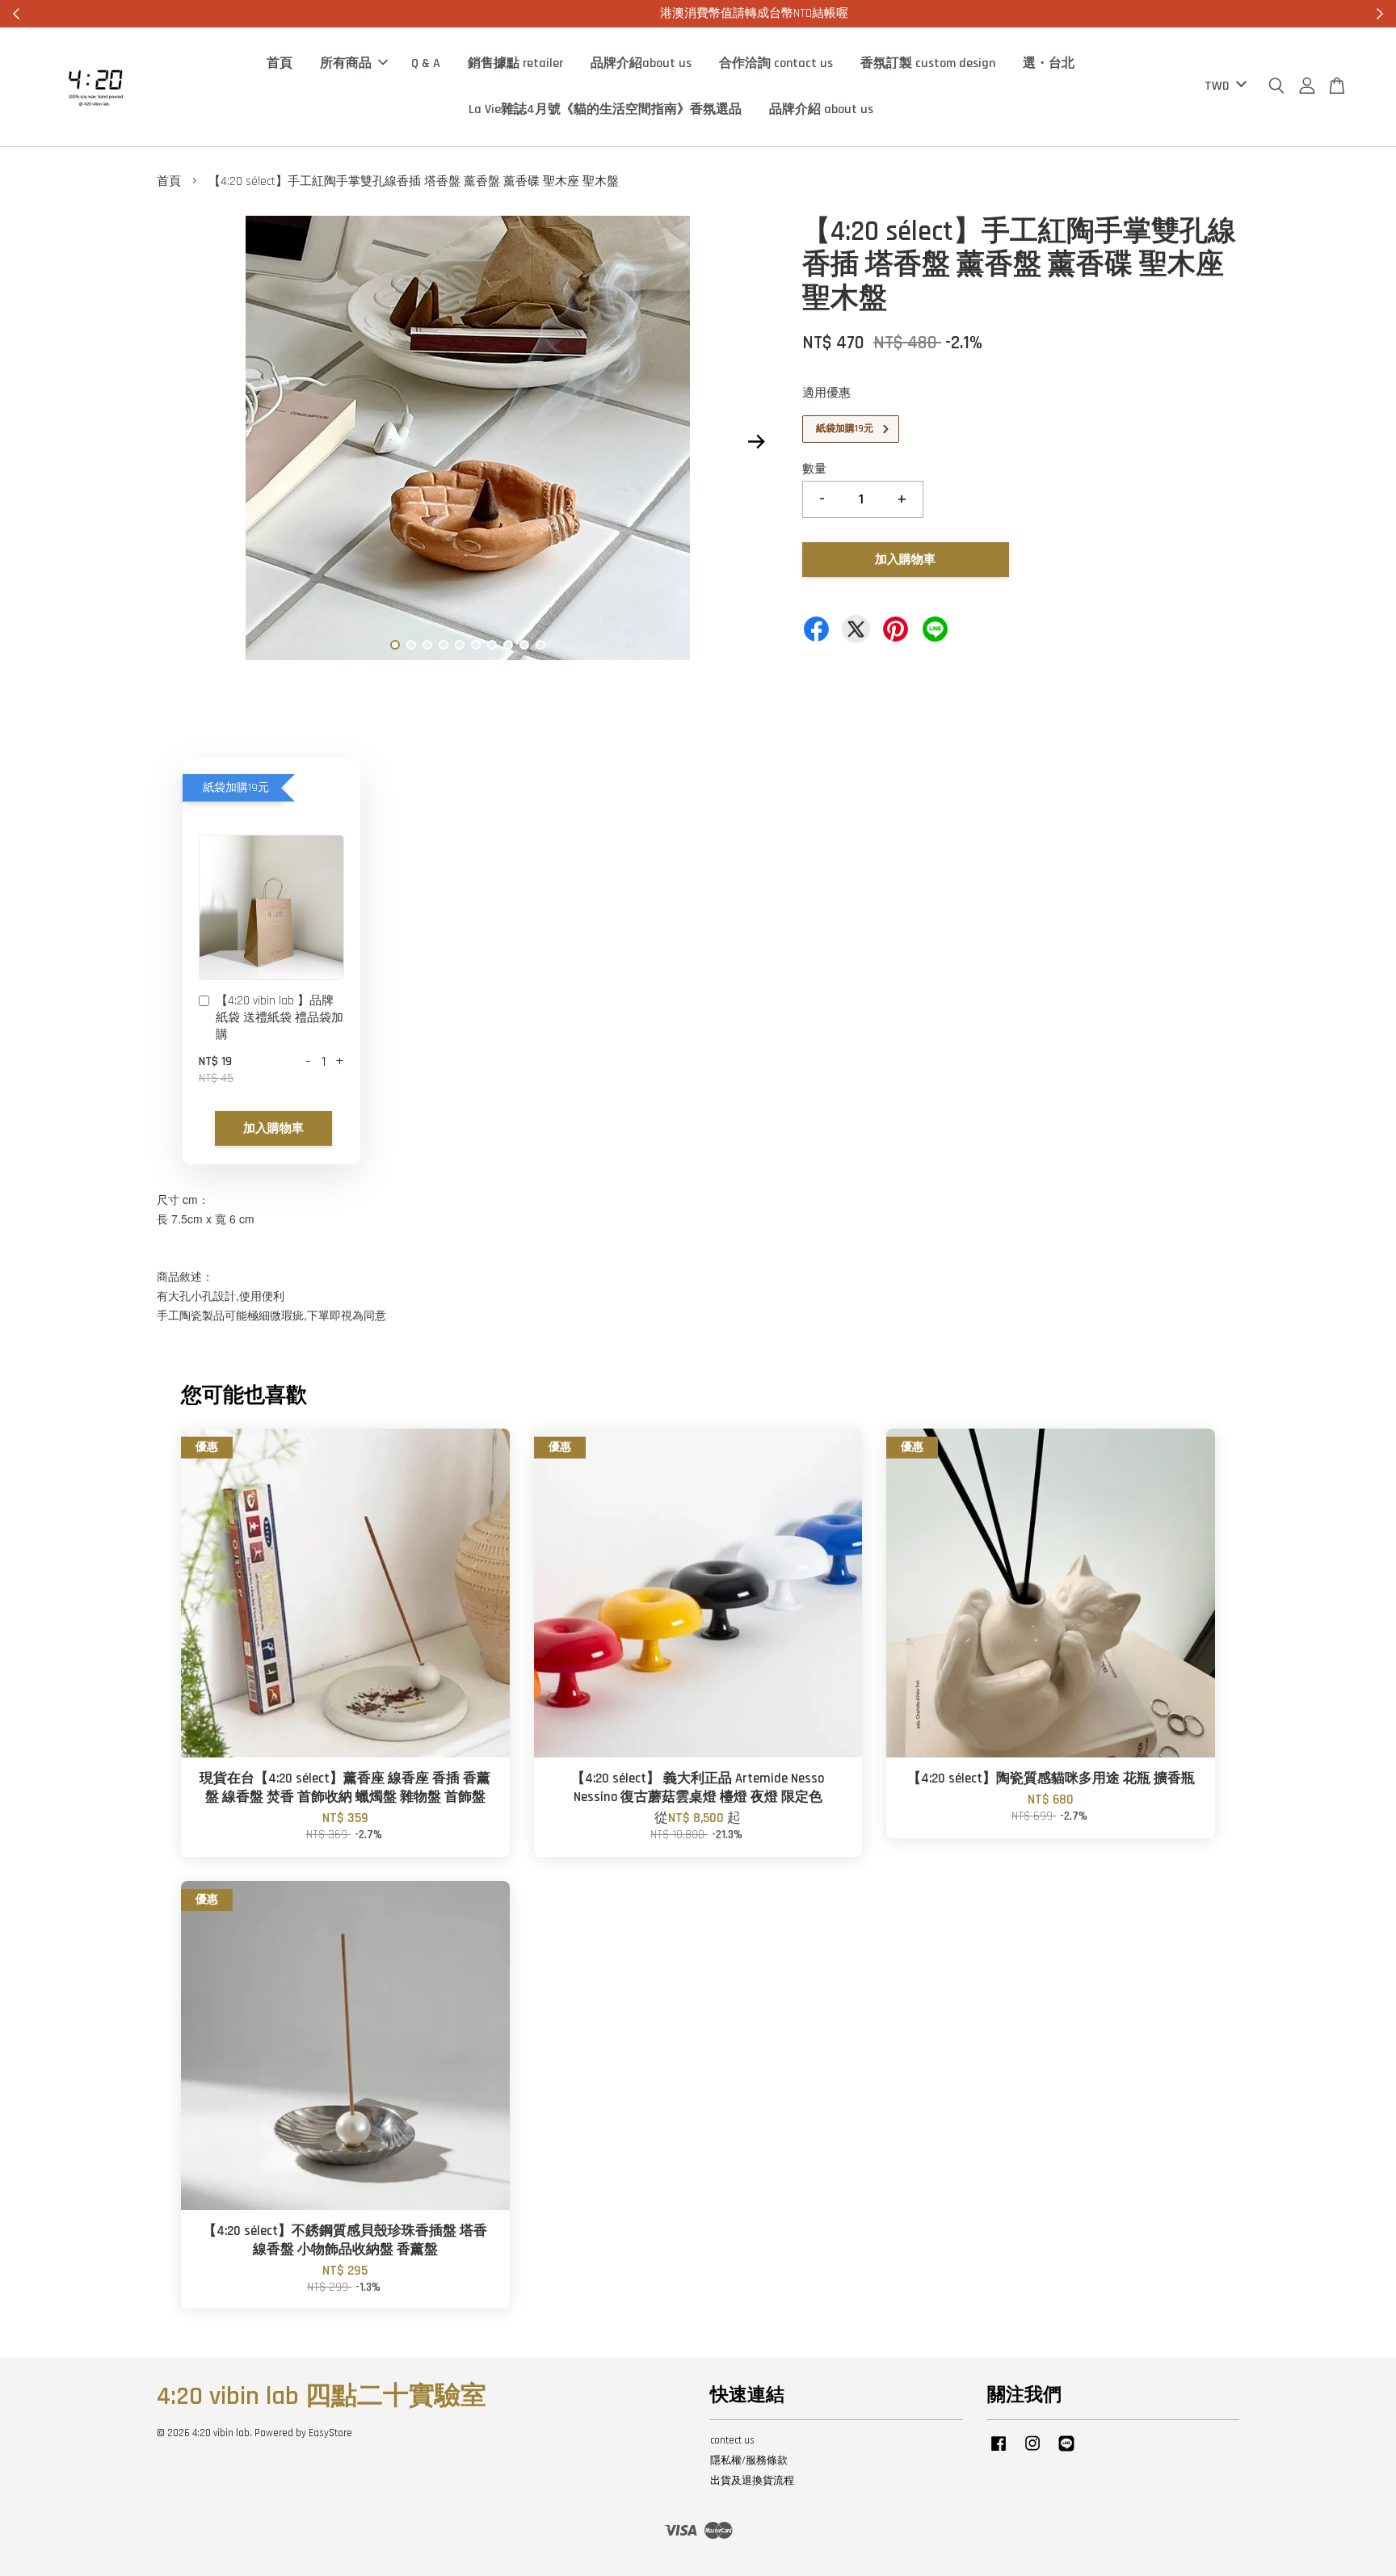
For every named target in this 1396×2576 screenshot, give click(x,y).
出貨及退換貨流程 (752, 2481)
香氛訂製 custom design (928, 63)
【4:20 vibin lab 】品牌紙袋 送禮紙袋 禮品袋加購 (280, 1018)
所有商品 (346, 63)
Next (756, 441)
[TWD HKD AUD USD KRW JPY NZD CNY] (1223, 87)
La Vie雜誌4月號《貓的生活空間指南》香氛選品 (605, 109)
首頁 (280, 63)
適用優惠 (826, 393)
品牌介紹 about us (821, 109)
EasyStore (330, 2433)
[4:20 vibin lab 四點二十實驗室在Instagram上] (1032, 2452)
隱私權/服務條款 (749, 2460)
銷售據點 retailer (515, 63)
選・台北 (1049, 63)
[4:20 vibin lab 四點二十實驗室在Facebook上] (999, 2452)
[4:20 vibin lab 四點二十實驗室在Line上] (1066, 2452)
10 (540, 645)
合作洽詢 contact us (776, 63)
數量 (814, 469)
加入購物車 (273, 1128)
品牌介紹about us (641, 63)
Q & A (426, 63)
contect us (732, 2440)
